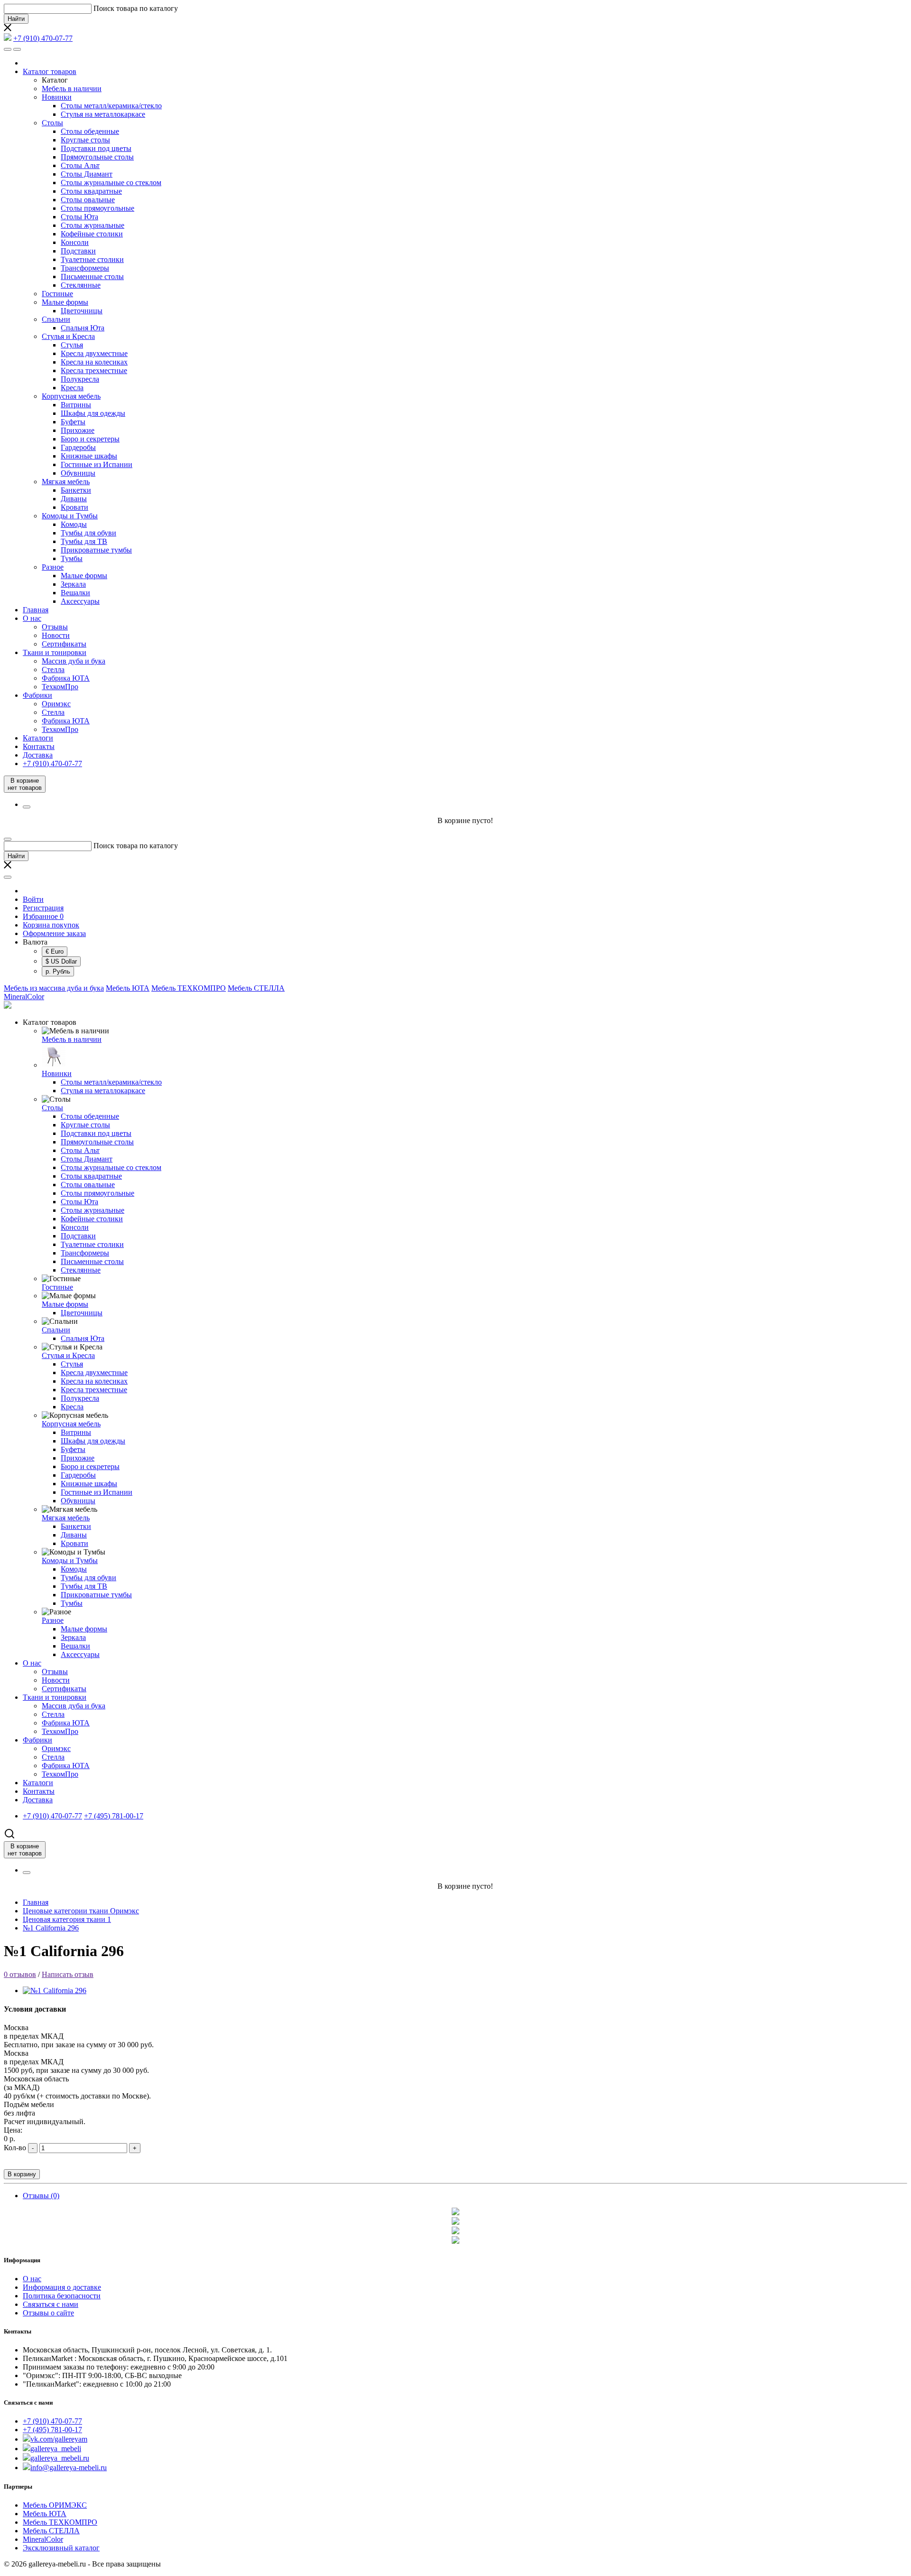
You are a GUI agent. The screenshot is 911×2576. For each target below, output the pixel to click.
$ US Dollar (61, 961)
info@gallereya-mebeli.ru (69, 2468)
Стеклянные (81, 285)
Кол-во (15, 2148)
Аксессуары (80, 601)
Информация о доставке (62, 2287)
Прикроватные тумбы (96, 550)
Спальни (56, 319)
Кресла (72, 388)
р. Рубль (58, 971)
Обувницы (78, 473)
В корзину (22, 2174)
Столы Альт (80, 165)
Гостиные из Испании (97, 464)
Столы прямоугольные (98, 208)
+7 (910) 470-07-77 (52, 2421)
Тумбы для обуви (88, 533)
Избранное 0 (43, 916)
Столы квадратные (91, 191)
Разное (53, 567)
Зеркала (73, 584)
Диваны (74, 499)
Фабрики (37, 695)
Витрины (76, 405)
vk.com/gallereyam (59, 2439)
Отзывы (55, 627)
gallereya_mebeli (56, 2449)
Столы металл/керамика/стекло (111, 106)
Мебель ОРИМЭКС (55, 2505)
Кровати (74, 507)
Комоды (74, 524)
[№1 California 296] (55, 1991)
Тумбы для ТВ (84, 541)
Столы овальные (88, 200)
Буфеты (73, 422)
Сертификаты (64, 644)
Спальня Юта (83, 328)
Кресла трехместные (94, 370)
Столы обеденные (90, 131)
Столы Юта (79, 217)
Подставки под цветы (96, 148)
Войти (33, 899)
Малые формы (65, 302)
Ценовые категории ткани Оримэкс (81, 1911)
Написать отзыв (68, 1974)
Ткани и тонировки (55, 652)
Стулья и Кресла (68, 336)
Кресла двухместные (94, 353)
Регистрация (43, 908)
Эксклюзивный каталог (61, 2548)
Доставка (38, 755)
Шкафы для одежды (93, 413)
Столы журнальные (93, 225)
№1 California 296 (51, 1928)
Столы (52, 123)
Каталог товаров (50, 71)
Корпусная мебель (71, 396)
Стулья (72, 345)
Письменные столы (92, 276)
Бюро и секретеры (90, 439)
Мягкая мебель (66, 482)
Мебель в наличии (72, 89)
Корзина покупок (51, 925)
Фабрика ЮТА (66, 678)
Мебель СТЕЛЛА (256, 988)
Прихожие (78, 430)
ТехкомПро (60, 687)
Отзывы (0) (41, 2196)
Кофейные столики (92, 234)
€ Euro (55, 951)
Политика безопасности (62, 2296)
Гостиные (57, 294)
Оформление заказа (54, 933)
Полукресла (80, 379)
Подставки (78, 251)
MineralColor (24, 997)
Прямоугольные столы (97, 157)
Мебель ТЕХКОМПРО (189, 988)
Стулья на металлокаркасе (103, 114)
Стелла (53, 670)
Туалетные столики (92, 259)
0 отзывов (20, 1974)
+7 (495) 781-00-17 (52, 2430)
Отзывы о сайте (48, 2313)
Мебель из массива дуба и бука (54, 988)
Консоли (75, 242)
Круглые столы (85, 140)
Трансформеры (85, 268)
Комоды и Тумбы (70, 516)
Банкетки (76, 490)
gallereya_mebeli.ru (60, 2458)
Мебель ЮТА (128, 988)
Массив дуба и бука (74, 661)
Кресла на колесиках (94, 362)
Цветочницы (82, 311)
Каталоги (38, 738)
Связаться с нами (51, 2304)
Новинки (57, 97)
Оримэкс (56, 704)
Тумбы (72, 558)
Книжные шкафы (89, 456)
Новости (56, 635)
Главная (36, 610)
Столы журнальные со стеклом (111, 183)
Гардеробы (78, 447)
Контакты (39, 746)
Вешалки (75, 593)
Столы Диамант (87, 174)
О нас (32, 618)
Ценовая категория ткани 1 (67, 1919)
